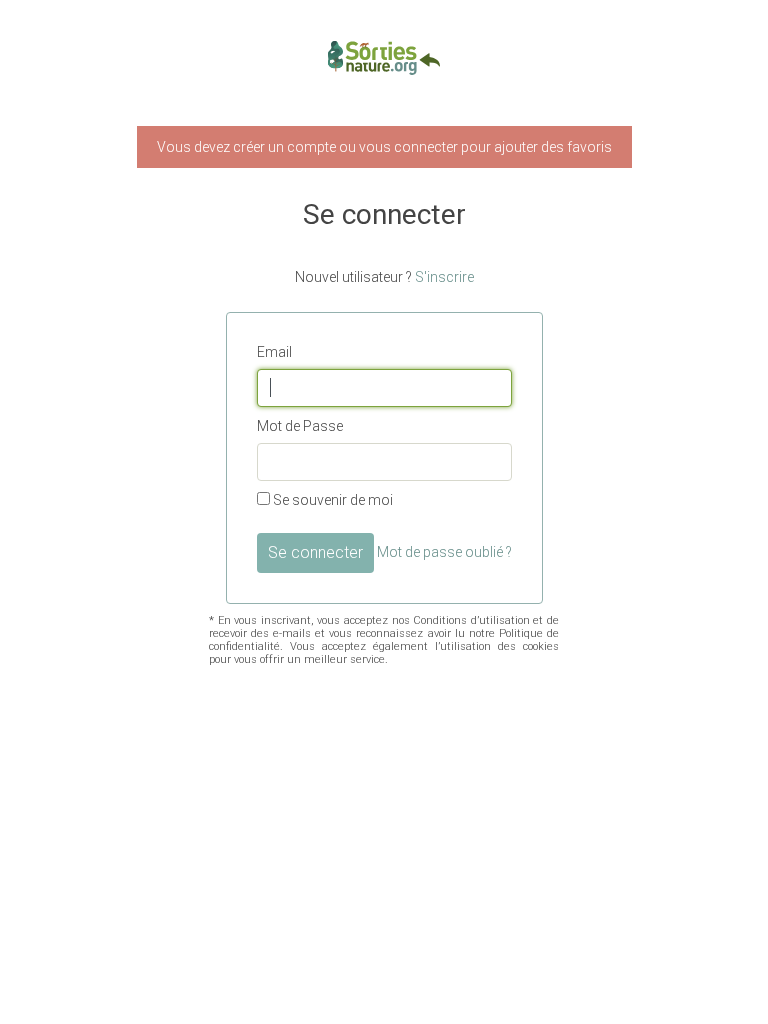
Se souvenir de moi (331, 500)
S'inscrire (444, 277)
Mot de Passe (300, 426)
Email (274, 352)
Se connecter (315, 552)
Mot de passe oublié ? (444, 552)
